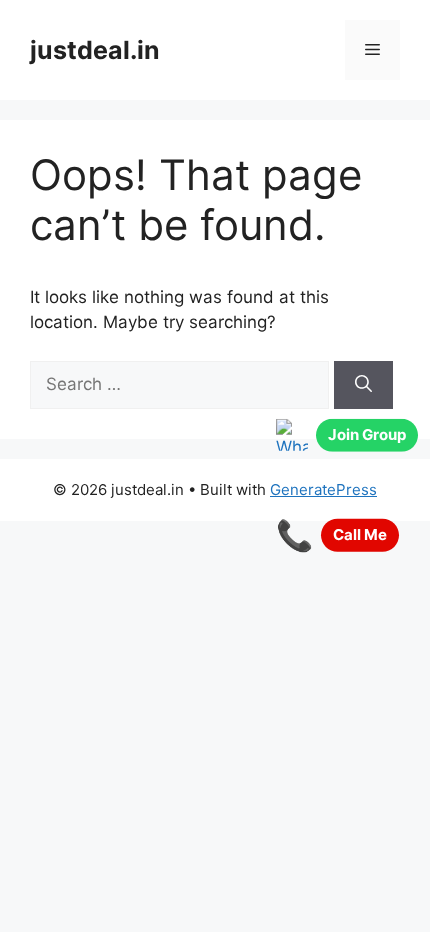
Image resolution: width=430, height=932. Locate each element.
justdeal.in (95, 50)
